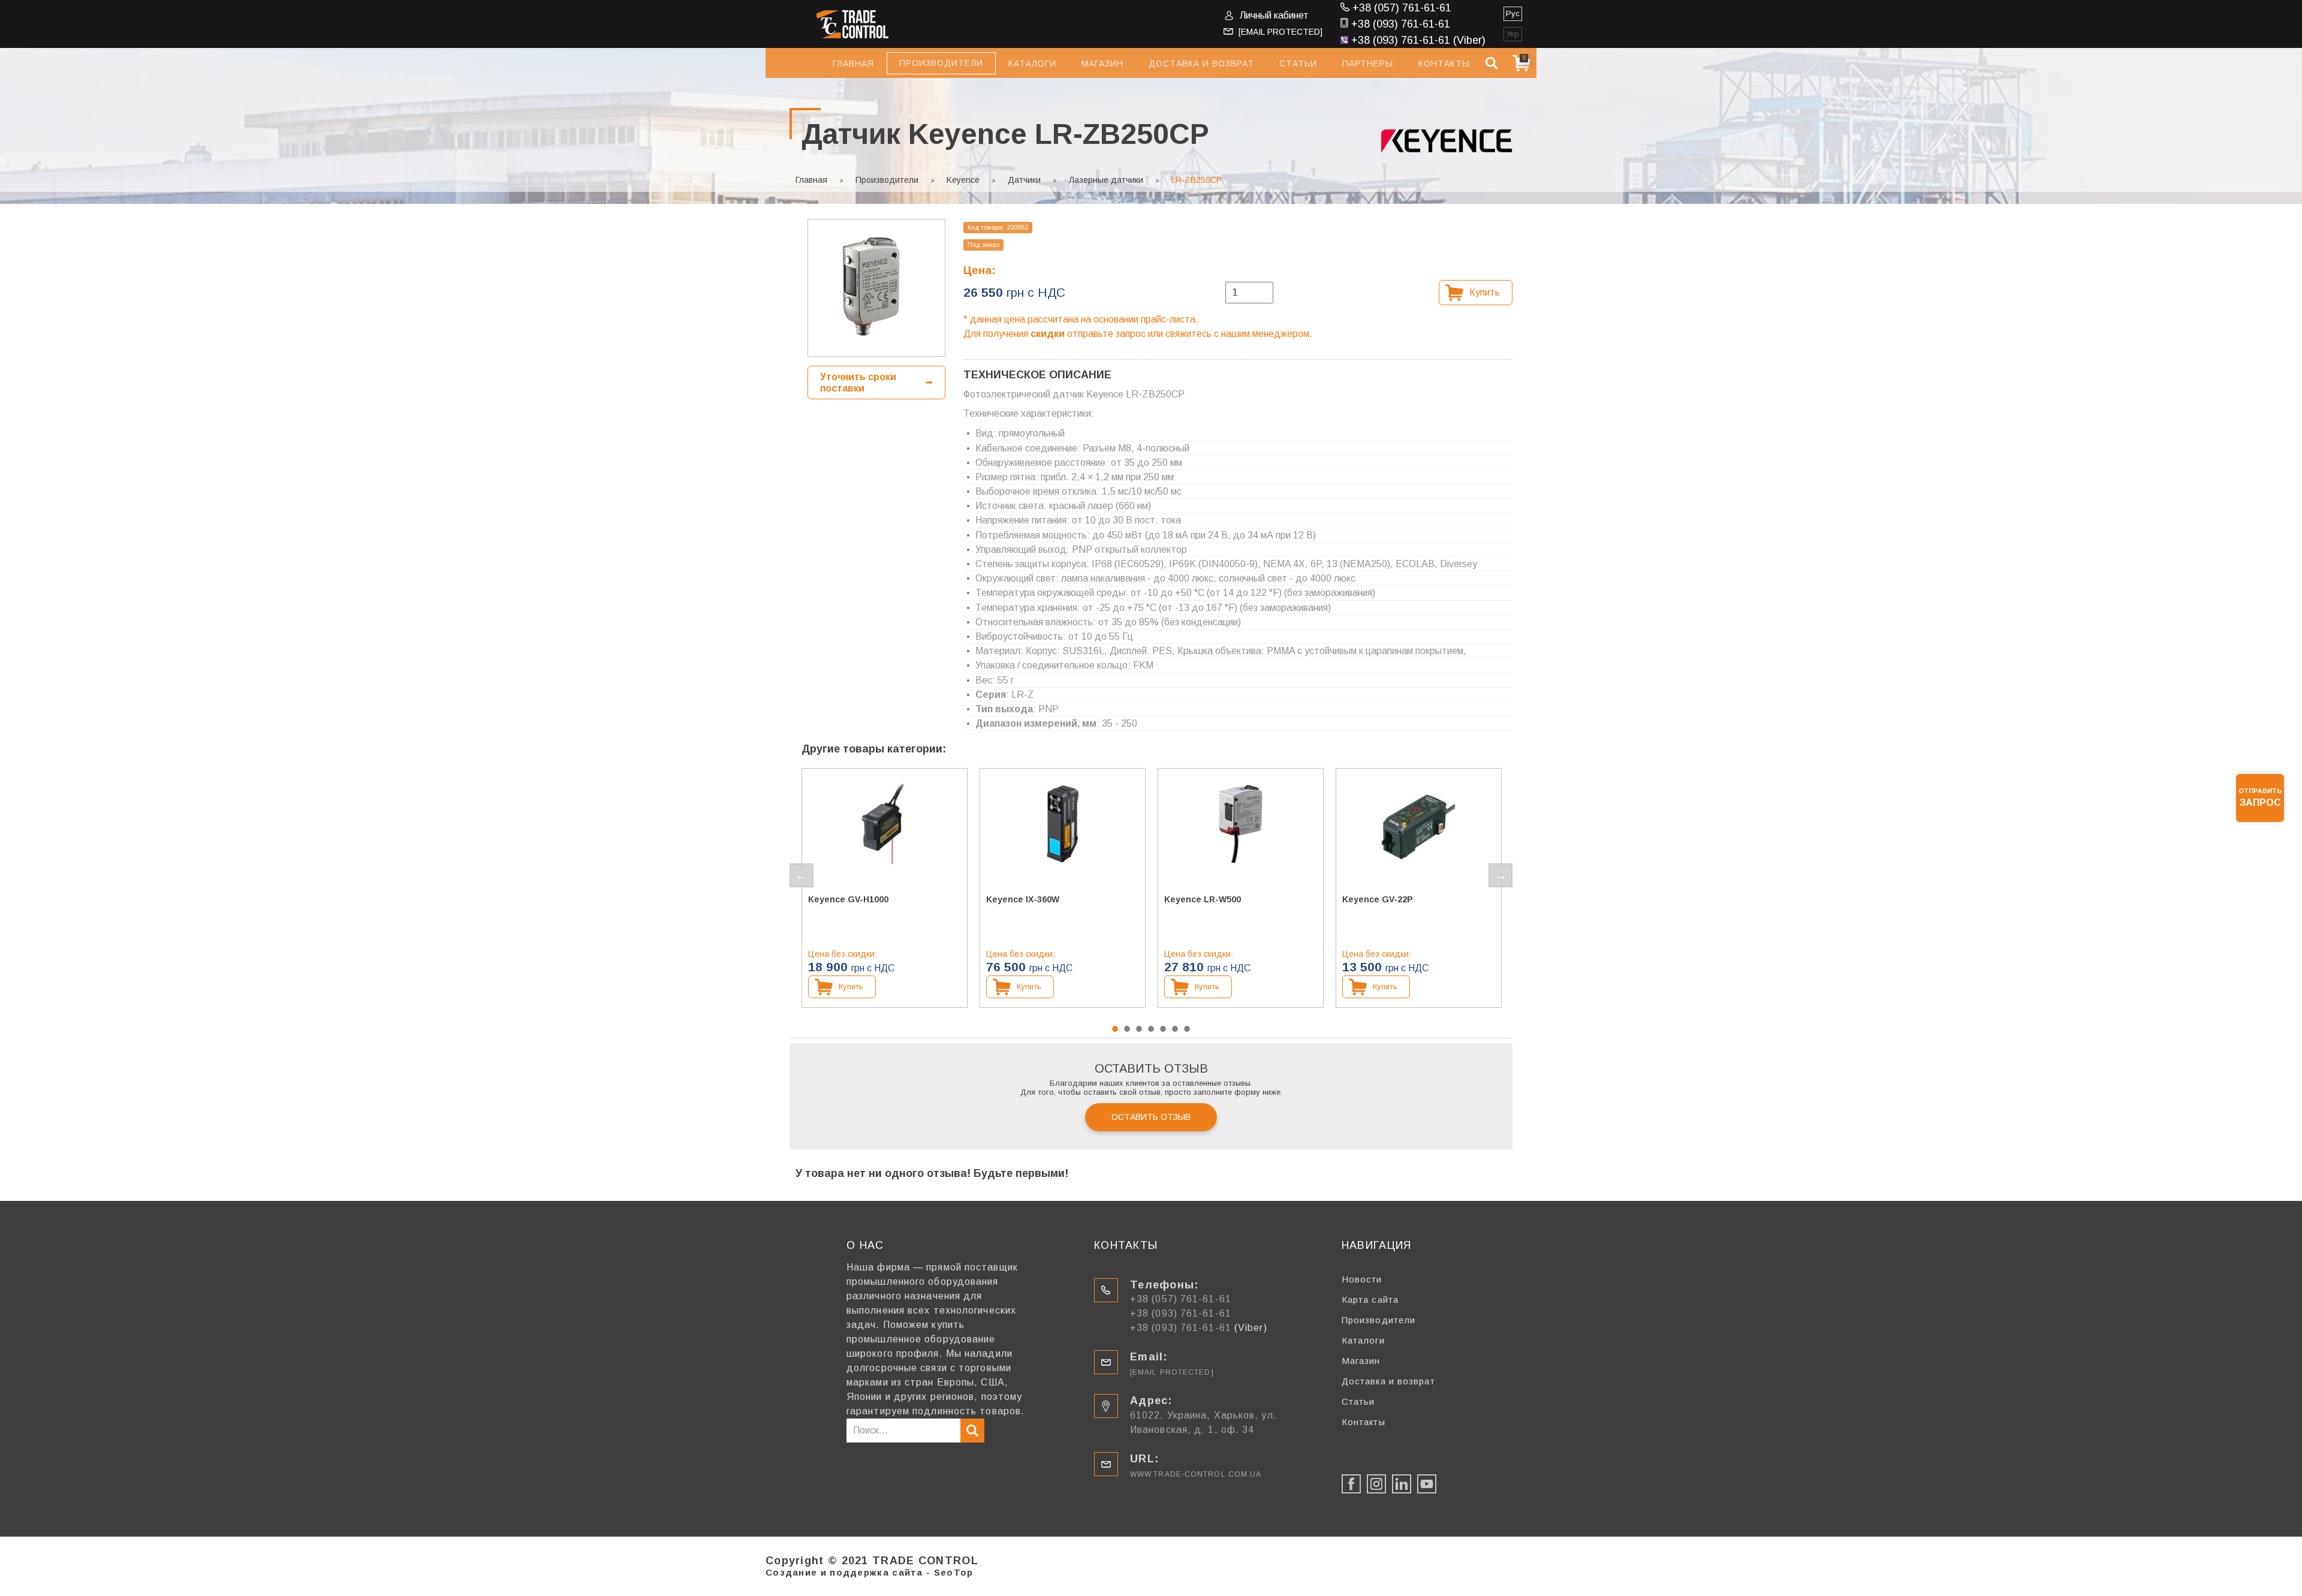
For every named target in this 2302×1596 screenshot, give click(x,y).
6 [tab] (1175, 1029)
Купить (1485, 292)
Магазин (1102, 64)
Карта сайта (1370, 1300)
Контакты (1444, 64)
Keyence (963, 180)
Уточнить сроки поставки (858, 383)
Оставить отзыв (1151, 1117)
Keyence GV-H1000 (848, 899)
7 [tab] (1187, 1029)
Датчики (1024, 180)
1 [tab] (1115, 1029)
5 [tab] (1163, 1029)
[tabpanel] (885, 888)
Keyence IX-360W (1023, 899)
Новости (1362, 1279)
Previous (802, 875)
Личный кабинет (1274, 15)
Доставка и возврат (1201, 64)
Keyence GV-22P (1378, 899)
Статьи (1298, 64)
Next (1500, 875)
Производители (887, 180)
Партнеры (1368, 64)
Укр (1513, 34)
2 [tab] (1127, 1029)
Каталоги (1032, 64)
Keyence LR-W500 (1203, 899)
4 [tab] (1151, 1029)
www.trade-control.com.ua (1196, 1474)
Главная (853, 64)
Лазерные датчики (1106, 180)
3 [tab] (1139, 1029)
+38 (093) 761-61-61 (1401, 24)
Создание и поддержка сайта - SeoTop (870, 1572)
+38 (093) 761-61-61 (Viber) (1418, 40)
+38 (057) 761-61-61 (1402, 8)
